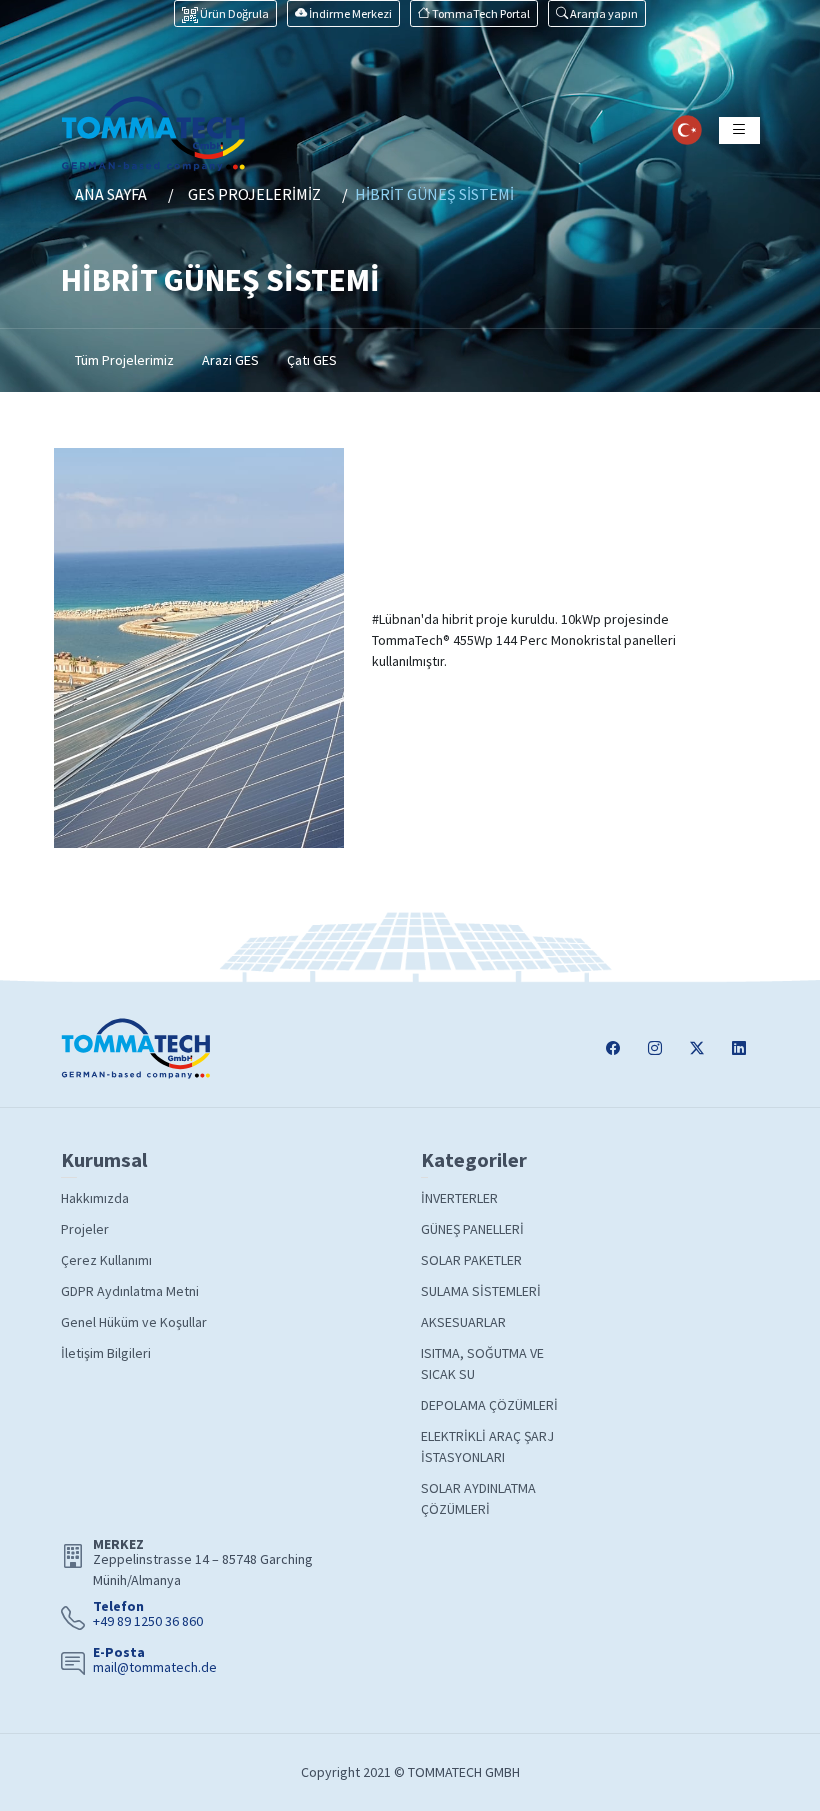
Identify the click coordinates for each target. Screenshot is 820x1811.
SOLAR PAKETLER (471, 1260)
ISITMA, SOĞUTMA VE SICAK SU (482, 1363)
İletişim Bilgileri (106, 1353)
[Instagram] (655, 1048)
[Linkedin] (739, 1048)
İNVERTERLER (459, 1198)
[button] (597, 13)
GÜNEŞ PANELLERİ (472, 1229)
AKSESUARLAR (463, 1322)
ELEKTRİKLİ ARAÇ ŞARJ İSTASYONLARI (487, 1446)
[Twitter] (697, 1048)
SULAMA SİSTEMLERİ (481, 1291)
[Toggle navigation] (739, 130)
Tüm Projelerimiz (124, 360)
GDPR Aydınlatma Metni (130, 1291)
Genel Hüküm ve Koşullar (134, 1322)
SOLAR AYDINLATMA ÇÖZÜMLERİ (478, 1498)
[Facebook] (613, 1048)
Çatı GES (312, 360)
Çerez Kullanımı (106, 1260)
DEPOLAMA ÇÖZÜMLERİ (489, 1405)
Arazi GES (230, 360)
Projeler (85, 1229)
